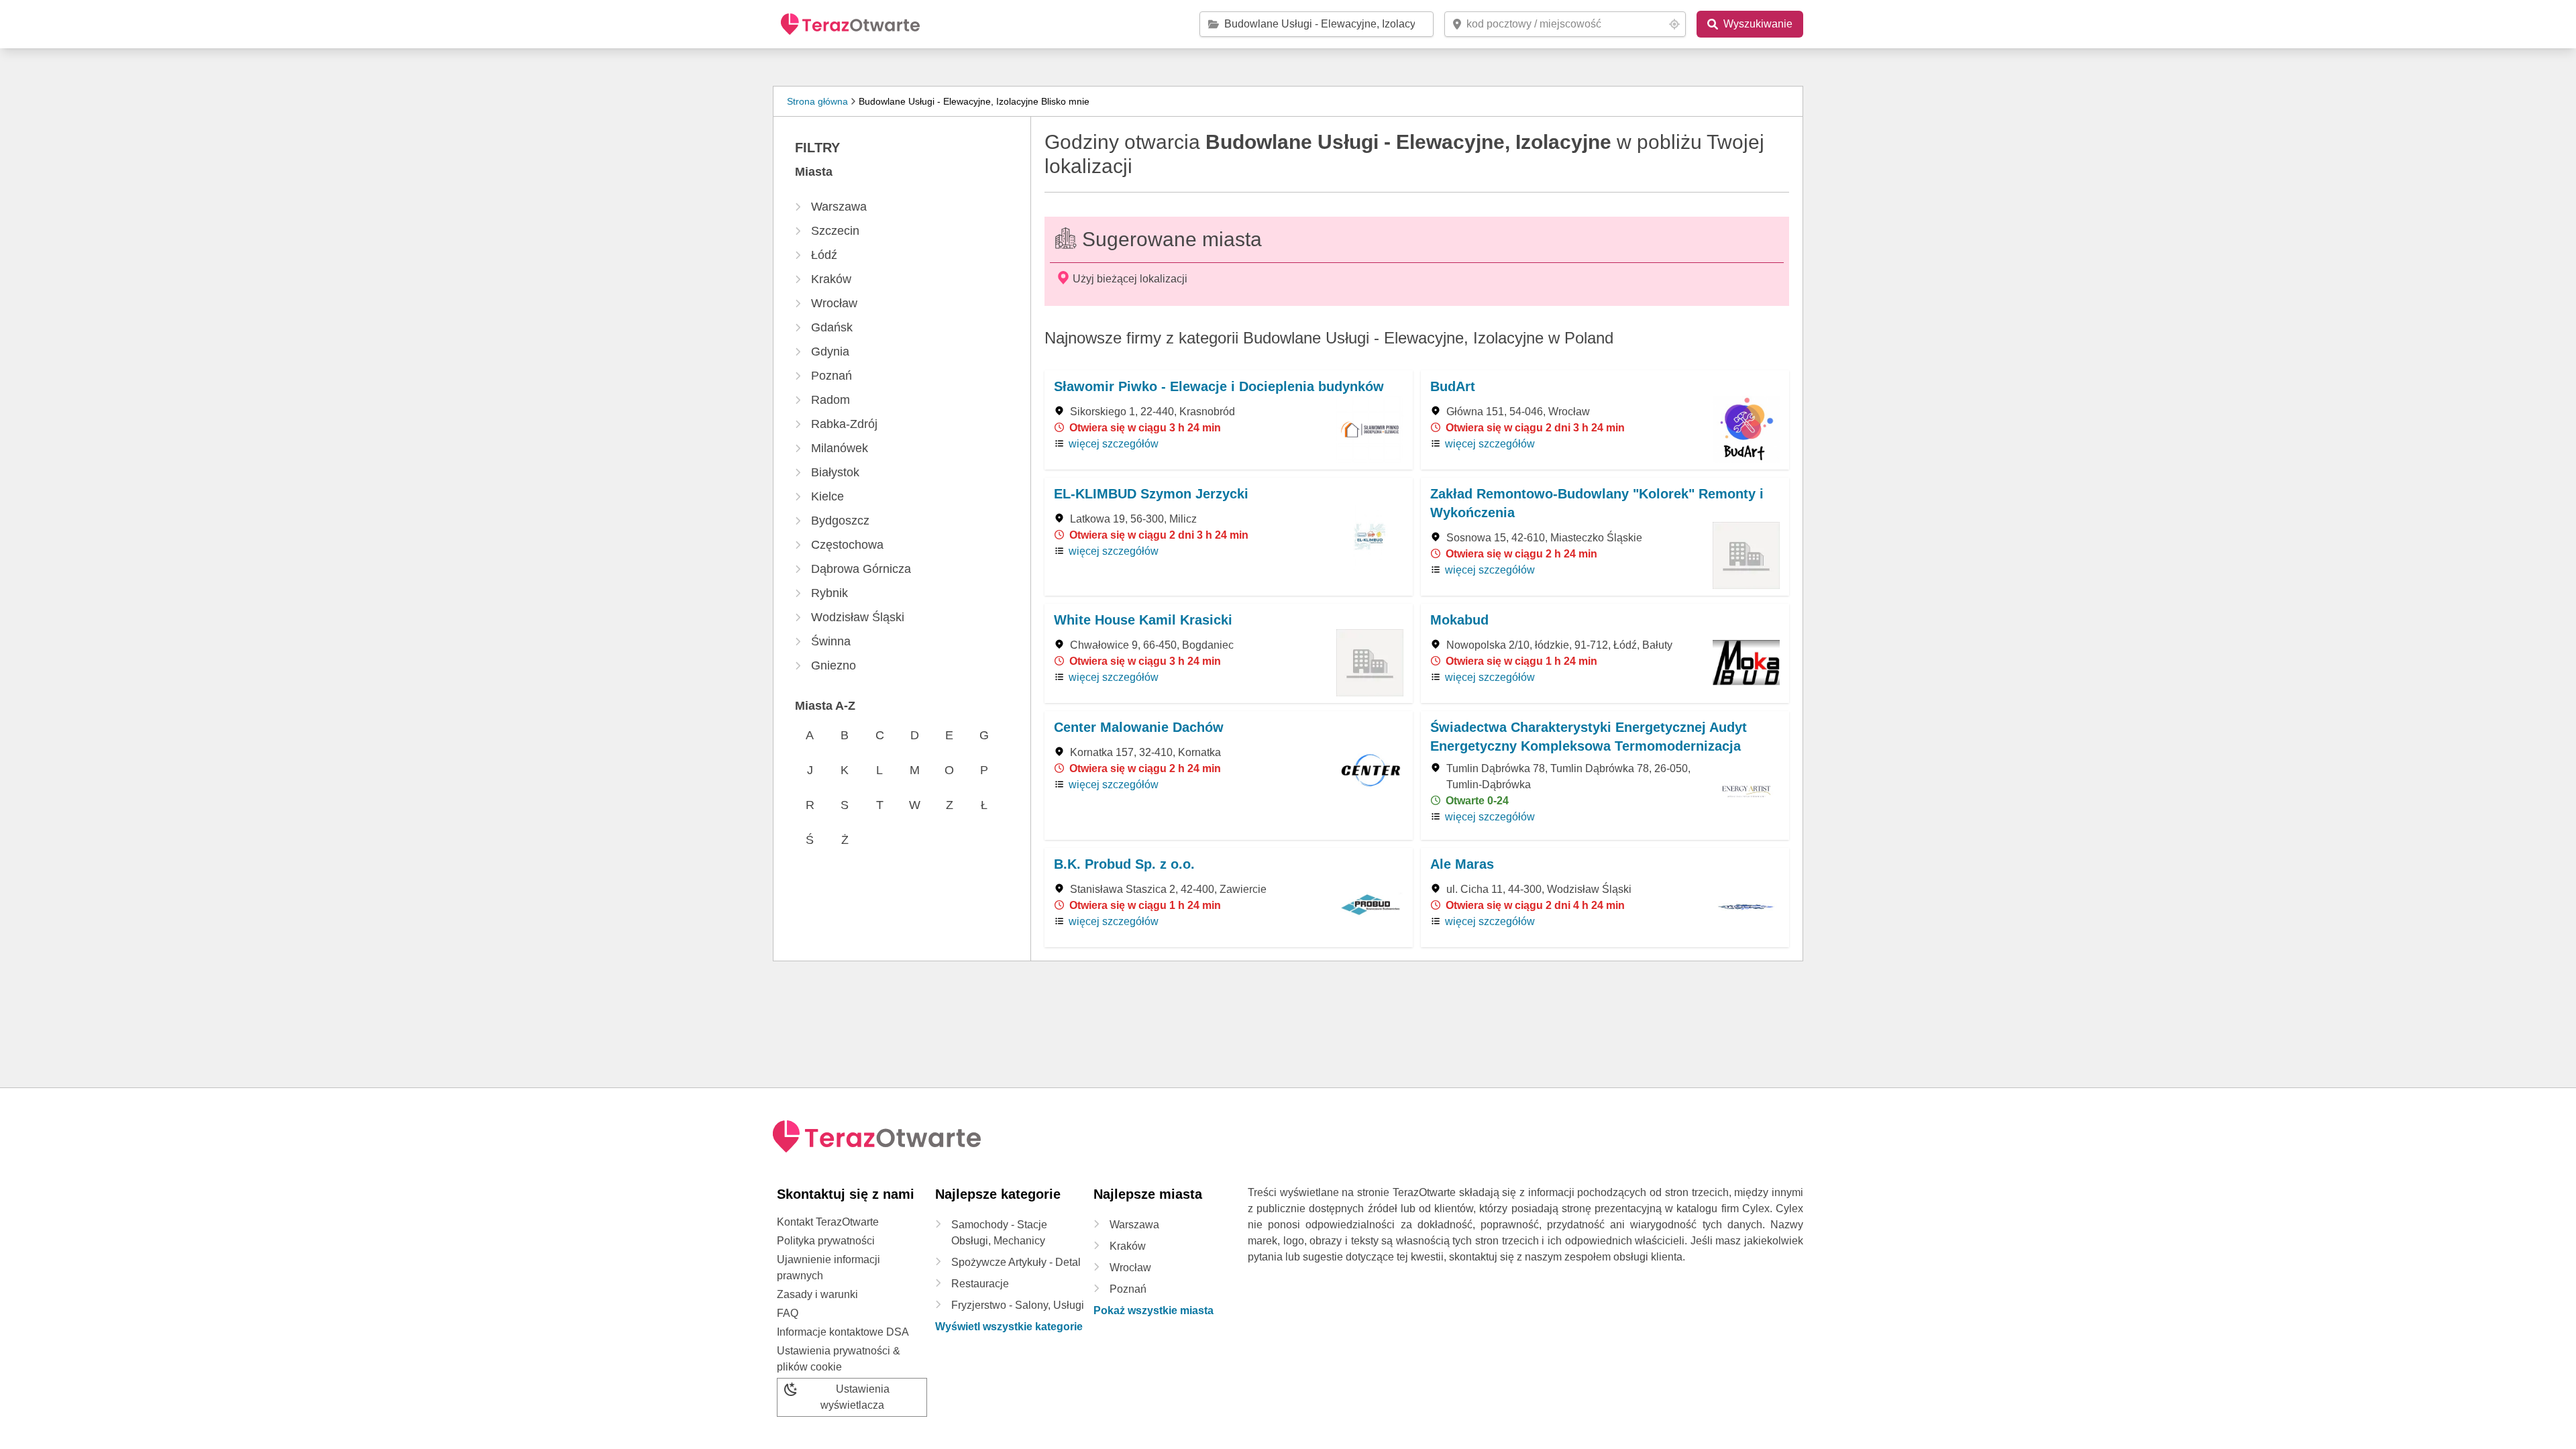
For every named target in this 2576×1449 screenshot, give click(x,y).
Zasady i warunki (817, 1294)
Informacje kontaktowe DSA (843, 1332)
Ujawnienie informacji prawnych (828, 1268)
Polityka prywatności (826, 1241)
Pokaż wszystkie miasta (1153, 1310)
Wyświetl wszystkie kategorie (1009, 1327)
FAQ (788, 1313)
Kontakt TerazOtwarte (828, 1222)
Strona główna (817, 101)
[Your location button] (1674, 24)
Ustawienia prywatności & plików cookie (839, 1359)
